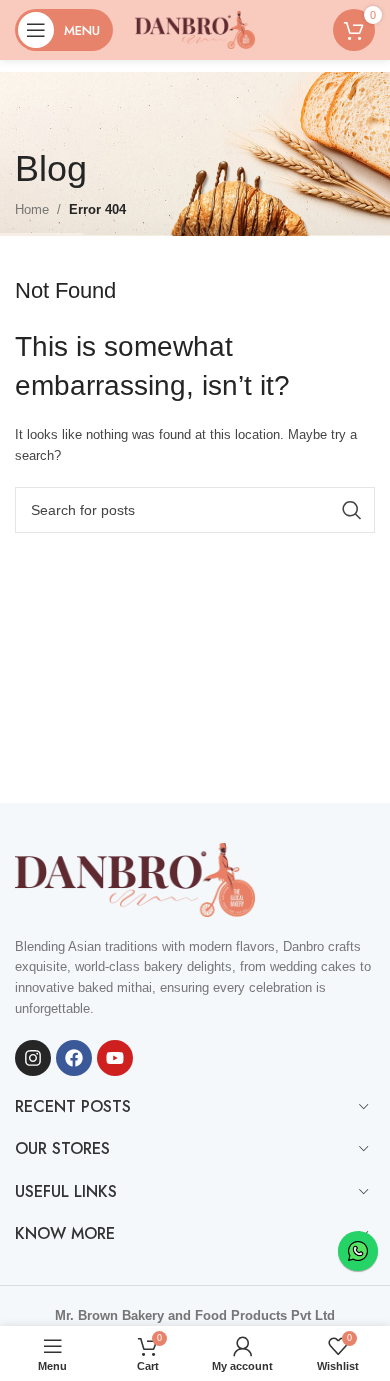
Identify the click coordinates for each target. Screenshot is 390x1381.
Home (32, 209)
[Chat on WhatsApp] (358, 1251)
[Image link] (135, 878)
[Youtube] (115, 1058)
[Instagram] (33, 1058)
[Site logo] (195, 28)
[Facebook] (74, 1058)
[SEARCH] (352, 510)
